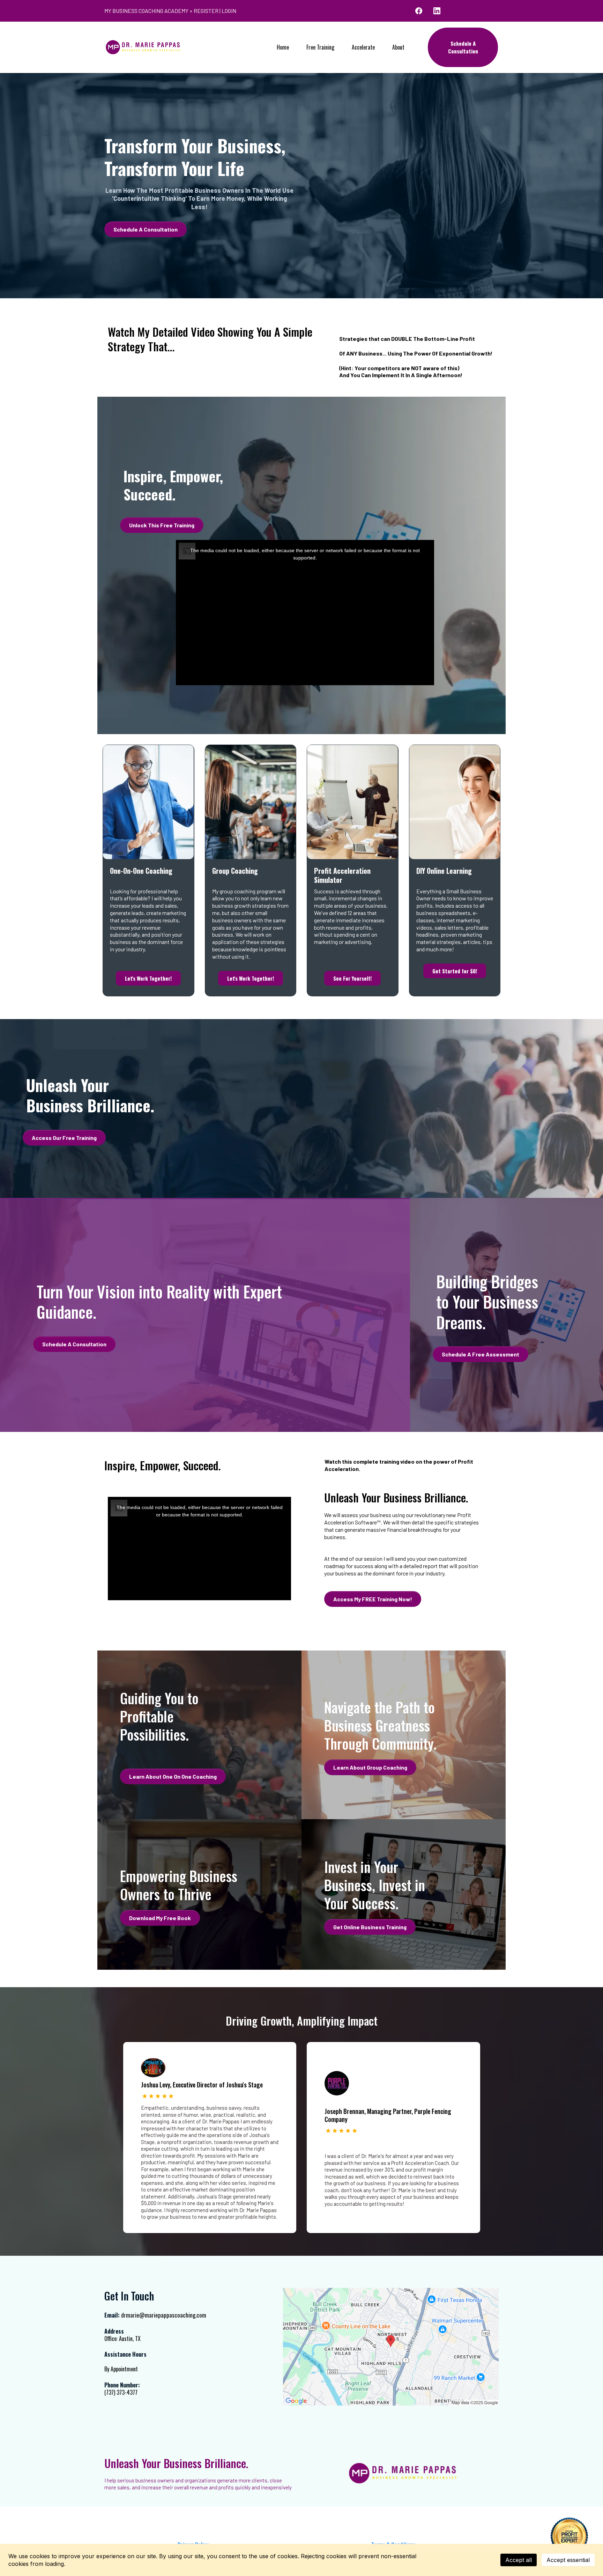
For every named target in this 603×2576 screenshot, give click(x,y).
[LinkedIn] (437, 11)
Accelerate (363, 47)
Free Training (320, 47)
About (398, 47)
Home (283, 47)
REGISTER (206, 11)
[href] (391, 2347)
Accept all (519, 2560)
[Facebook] (419, 11)
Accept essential (568, 2560)
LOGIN (229, 11)
